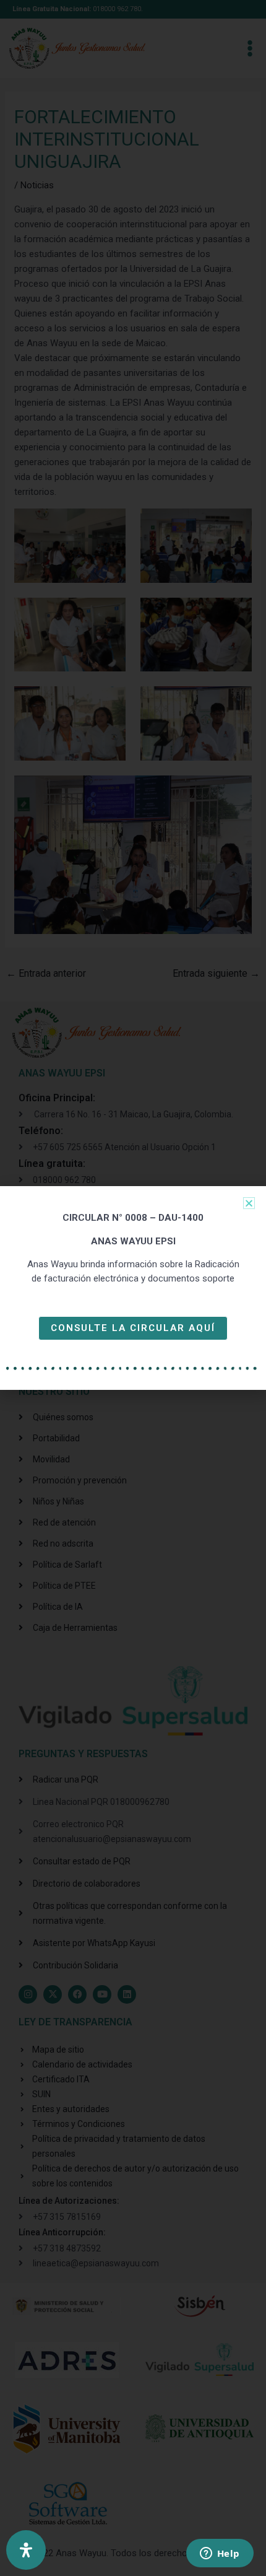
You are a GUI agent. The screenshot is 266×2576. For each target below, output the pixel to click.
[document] (133, 1288)
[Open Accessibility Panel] (26, 2550)
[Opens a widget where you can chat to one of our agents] (220, 2554)
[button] (249, 1203)
